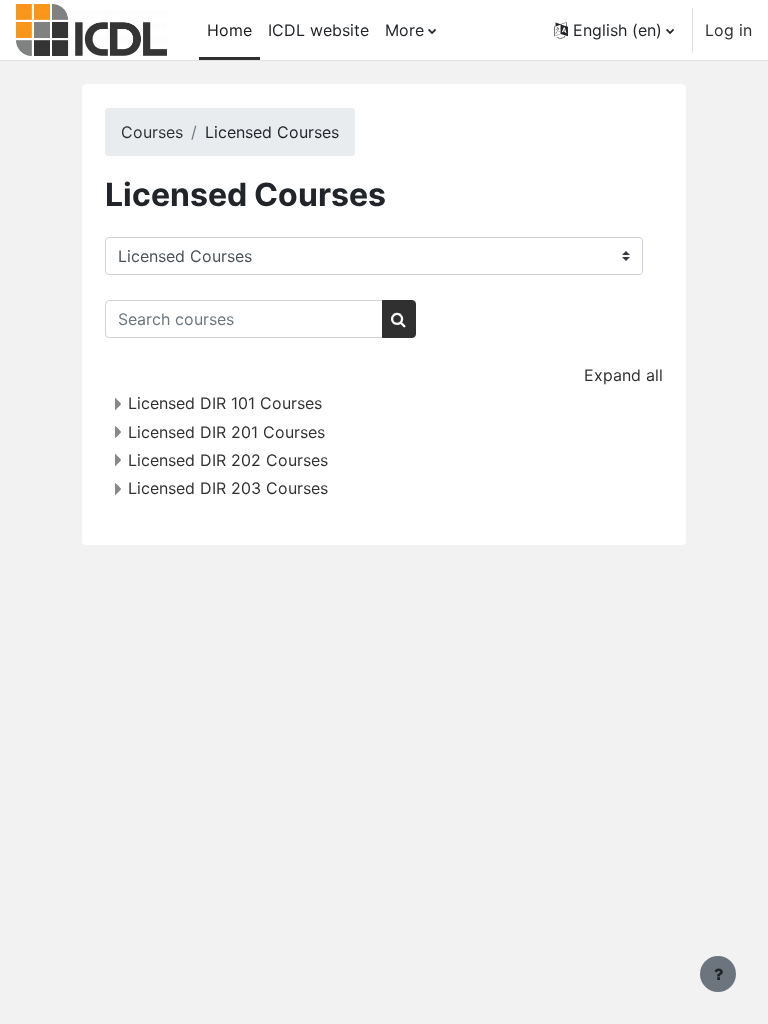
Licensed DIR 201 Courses (226, 432)
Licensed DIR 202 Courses (228, 460)
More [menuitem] (404, 30)
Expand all (623, 375)
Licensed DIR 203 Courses (228, 488)
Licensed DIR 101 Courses (225, 403)
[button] (614, 30)
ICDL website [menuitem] (318, 30)
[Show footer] (718, 974)
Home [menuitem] (229, 30)
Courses (152, 132)
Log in (728, 30)
